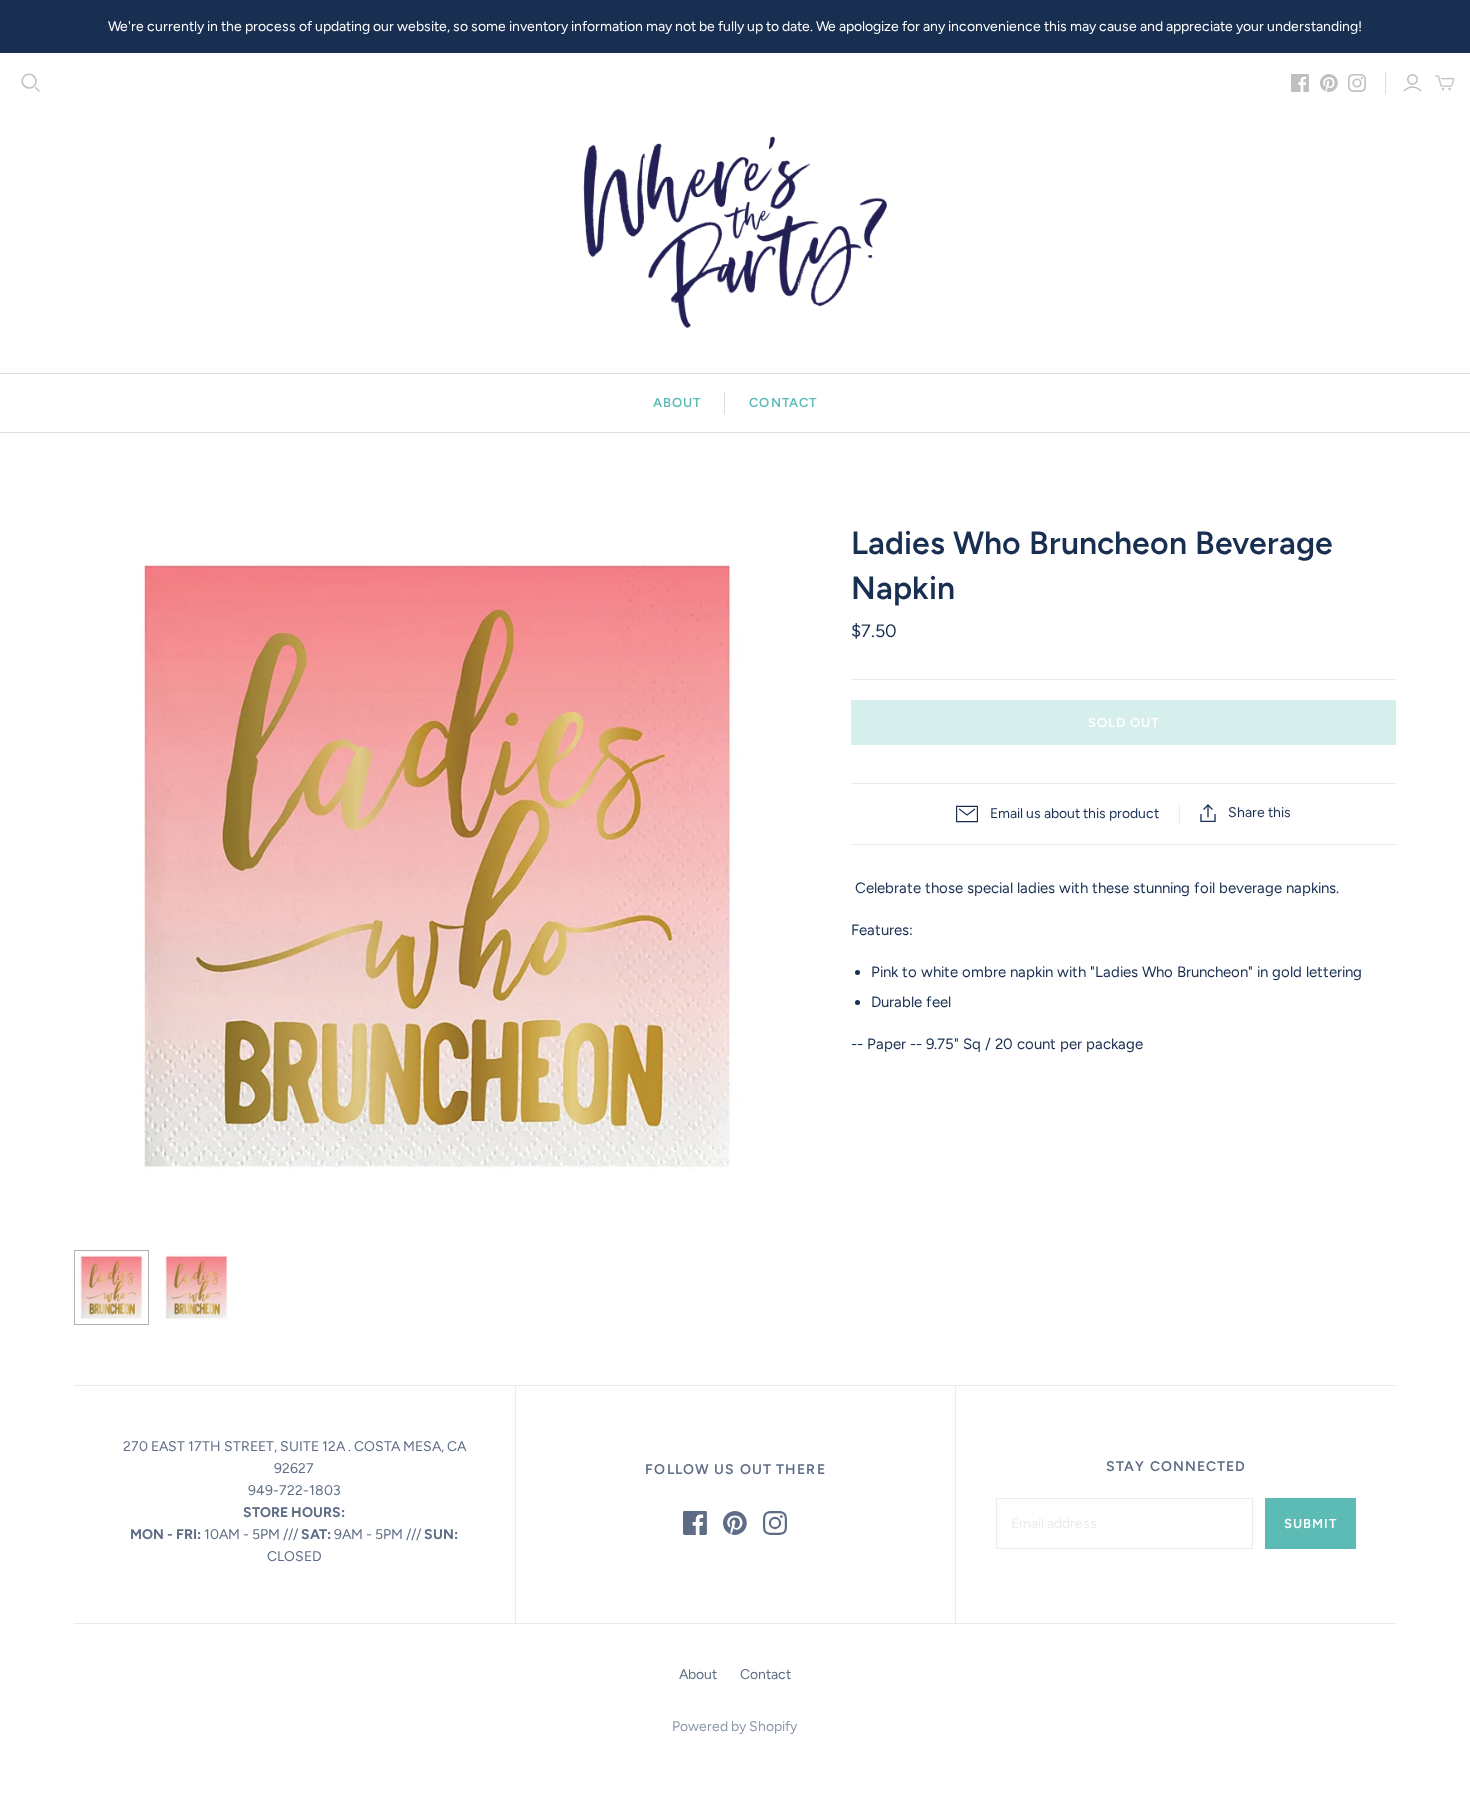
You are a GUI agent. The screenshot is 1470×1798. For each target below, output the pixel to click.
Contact (782, 402)
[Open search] (31, 83)
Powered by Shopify (734, 1726)
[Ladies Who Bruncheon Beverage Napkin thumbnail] (111, 1287)
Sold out (1123, 722)
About (677, 402)
